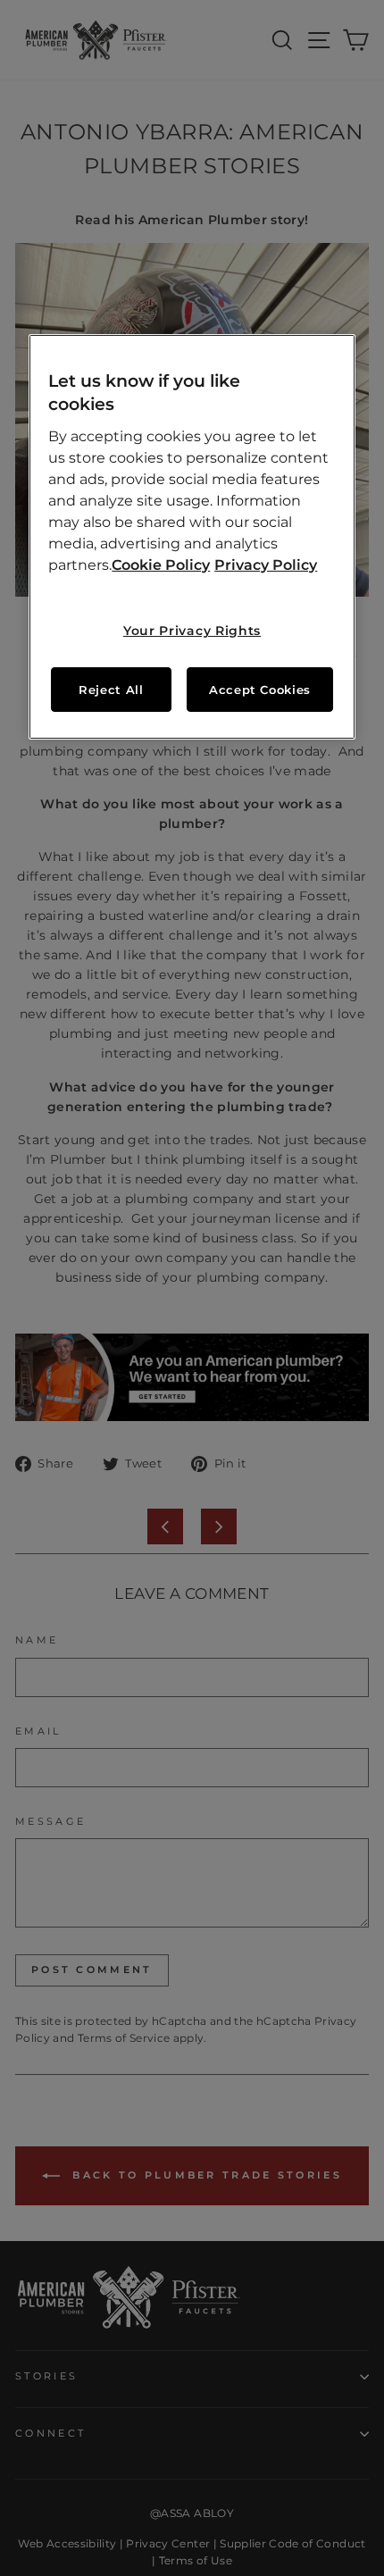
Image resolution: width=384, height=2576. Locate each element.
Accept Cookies (260, 690)
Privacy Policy (266, 565)
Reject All (111, 690)
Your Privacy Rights (192, 631)
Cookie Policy (161, 565)
